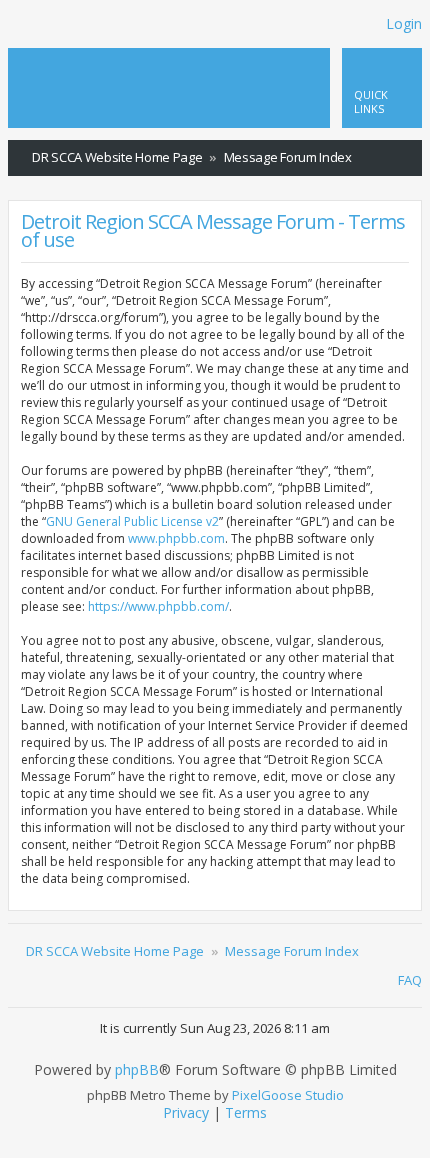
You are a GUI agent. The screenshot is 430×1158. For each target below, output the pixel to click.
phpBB (137, 1070)
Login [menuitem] (404, 23)
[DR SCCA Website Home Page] (83, 69)
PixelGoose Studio (288, 1095)
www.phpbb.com (176, 538)
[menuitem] (407, 157)
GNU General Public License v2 (132, 521)
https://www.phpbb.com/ (158, 606)
